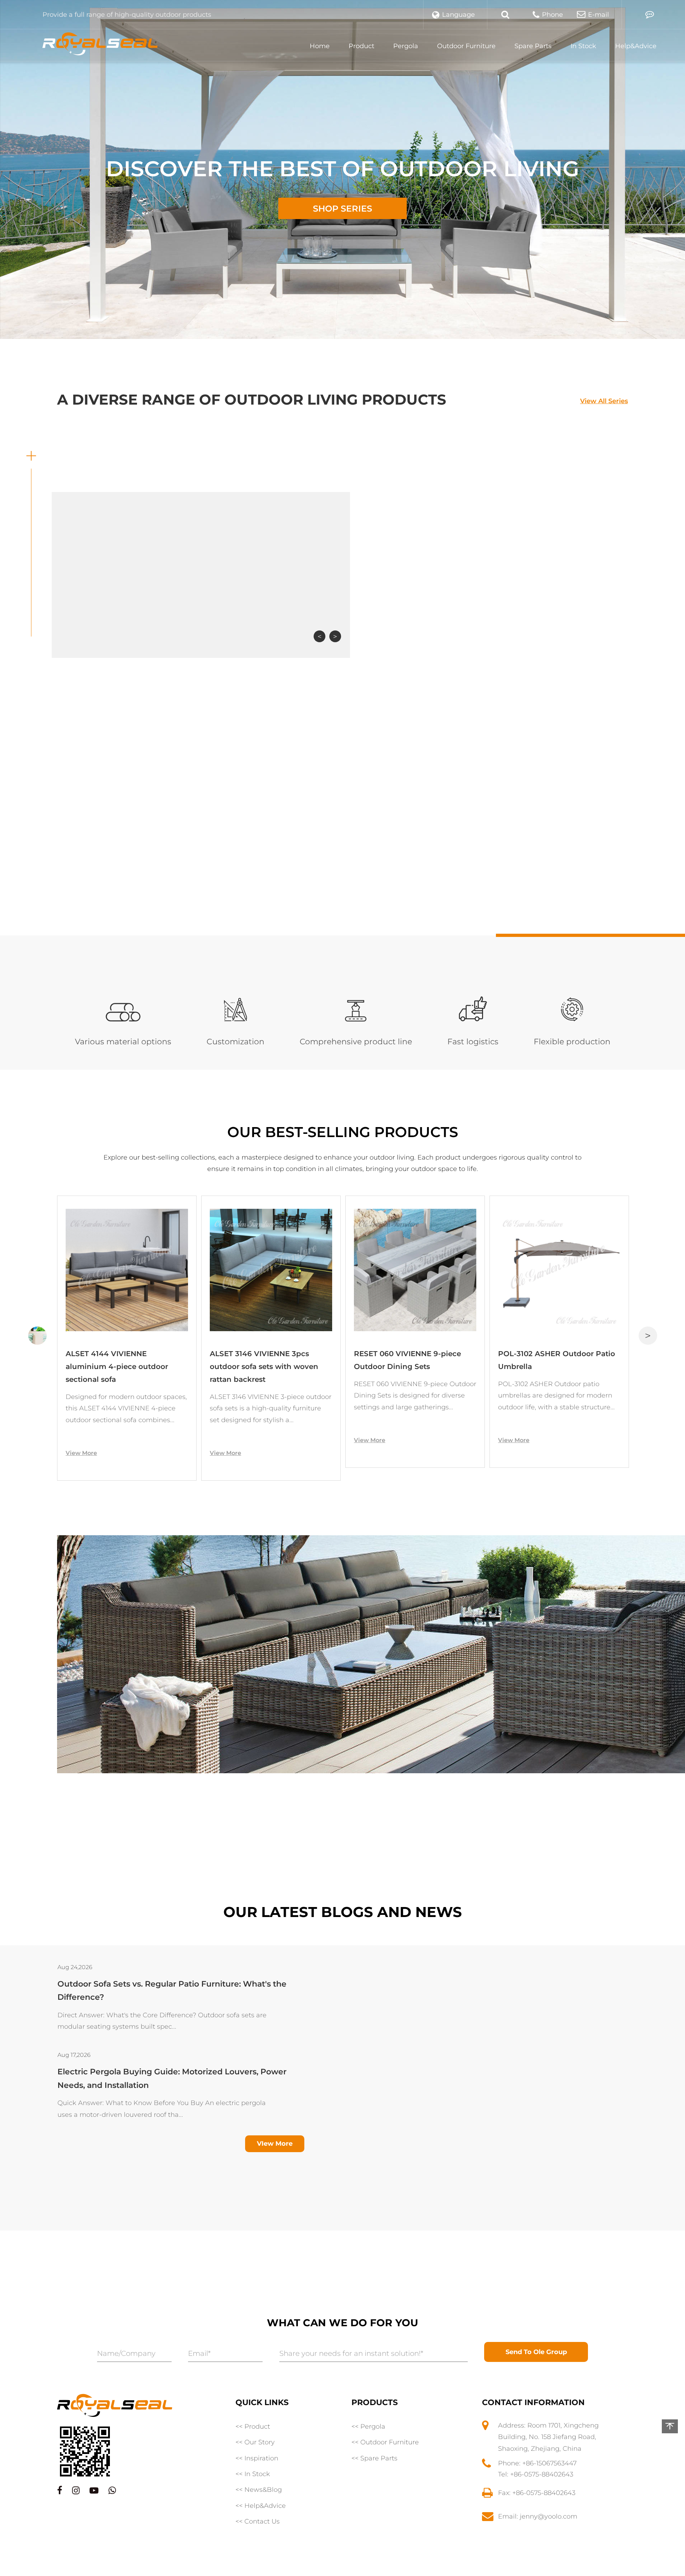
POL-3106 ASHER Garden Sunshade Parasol (544, 1360)
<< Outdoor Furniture (385, 2442)
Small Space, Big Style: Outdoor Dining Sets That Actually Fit (178, 2072)
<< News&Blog (259, 2490)
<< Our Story (255, 2442)
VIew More (275, 2144)
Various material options (123, 1042)
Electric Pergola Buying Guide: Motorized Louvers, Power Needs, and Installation (172, 1990)
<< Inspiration (257, 2458)
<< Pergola (368, 2427)
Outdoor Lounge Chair (509, 612)
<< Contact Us (258, 2521)
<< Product (253, 2427)
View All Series (604, 401)
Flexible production (572, 1042)
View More (81, 1453)
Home (320, 46)
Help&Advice (636, 46)
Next (335, 636)
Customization (235, 1042)
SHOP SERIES (342, 209)
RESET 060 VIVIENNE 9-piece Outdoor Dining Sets (263, 1360)
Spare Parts (533, 46)
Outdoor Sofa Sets (332, 612)
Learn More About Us (419, 914)
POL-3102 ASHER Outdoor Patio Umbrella (412, 1360)
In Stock (583, 46)
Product (361, 46)
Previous (319, 636)
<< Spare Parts (374, 2458)
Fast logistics (473, 1042)
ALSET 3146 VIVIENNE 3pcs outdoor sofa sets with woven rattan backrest (120, 1366)
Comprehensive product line (356, 1042)
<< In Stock (253, 2474)
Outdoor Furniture (466, 46)
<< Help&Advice (261, 2506)
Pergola (406, 46)
